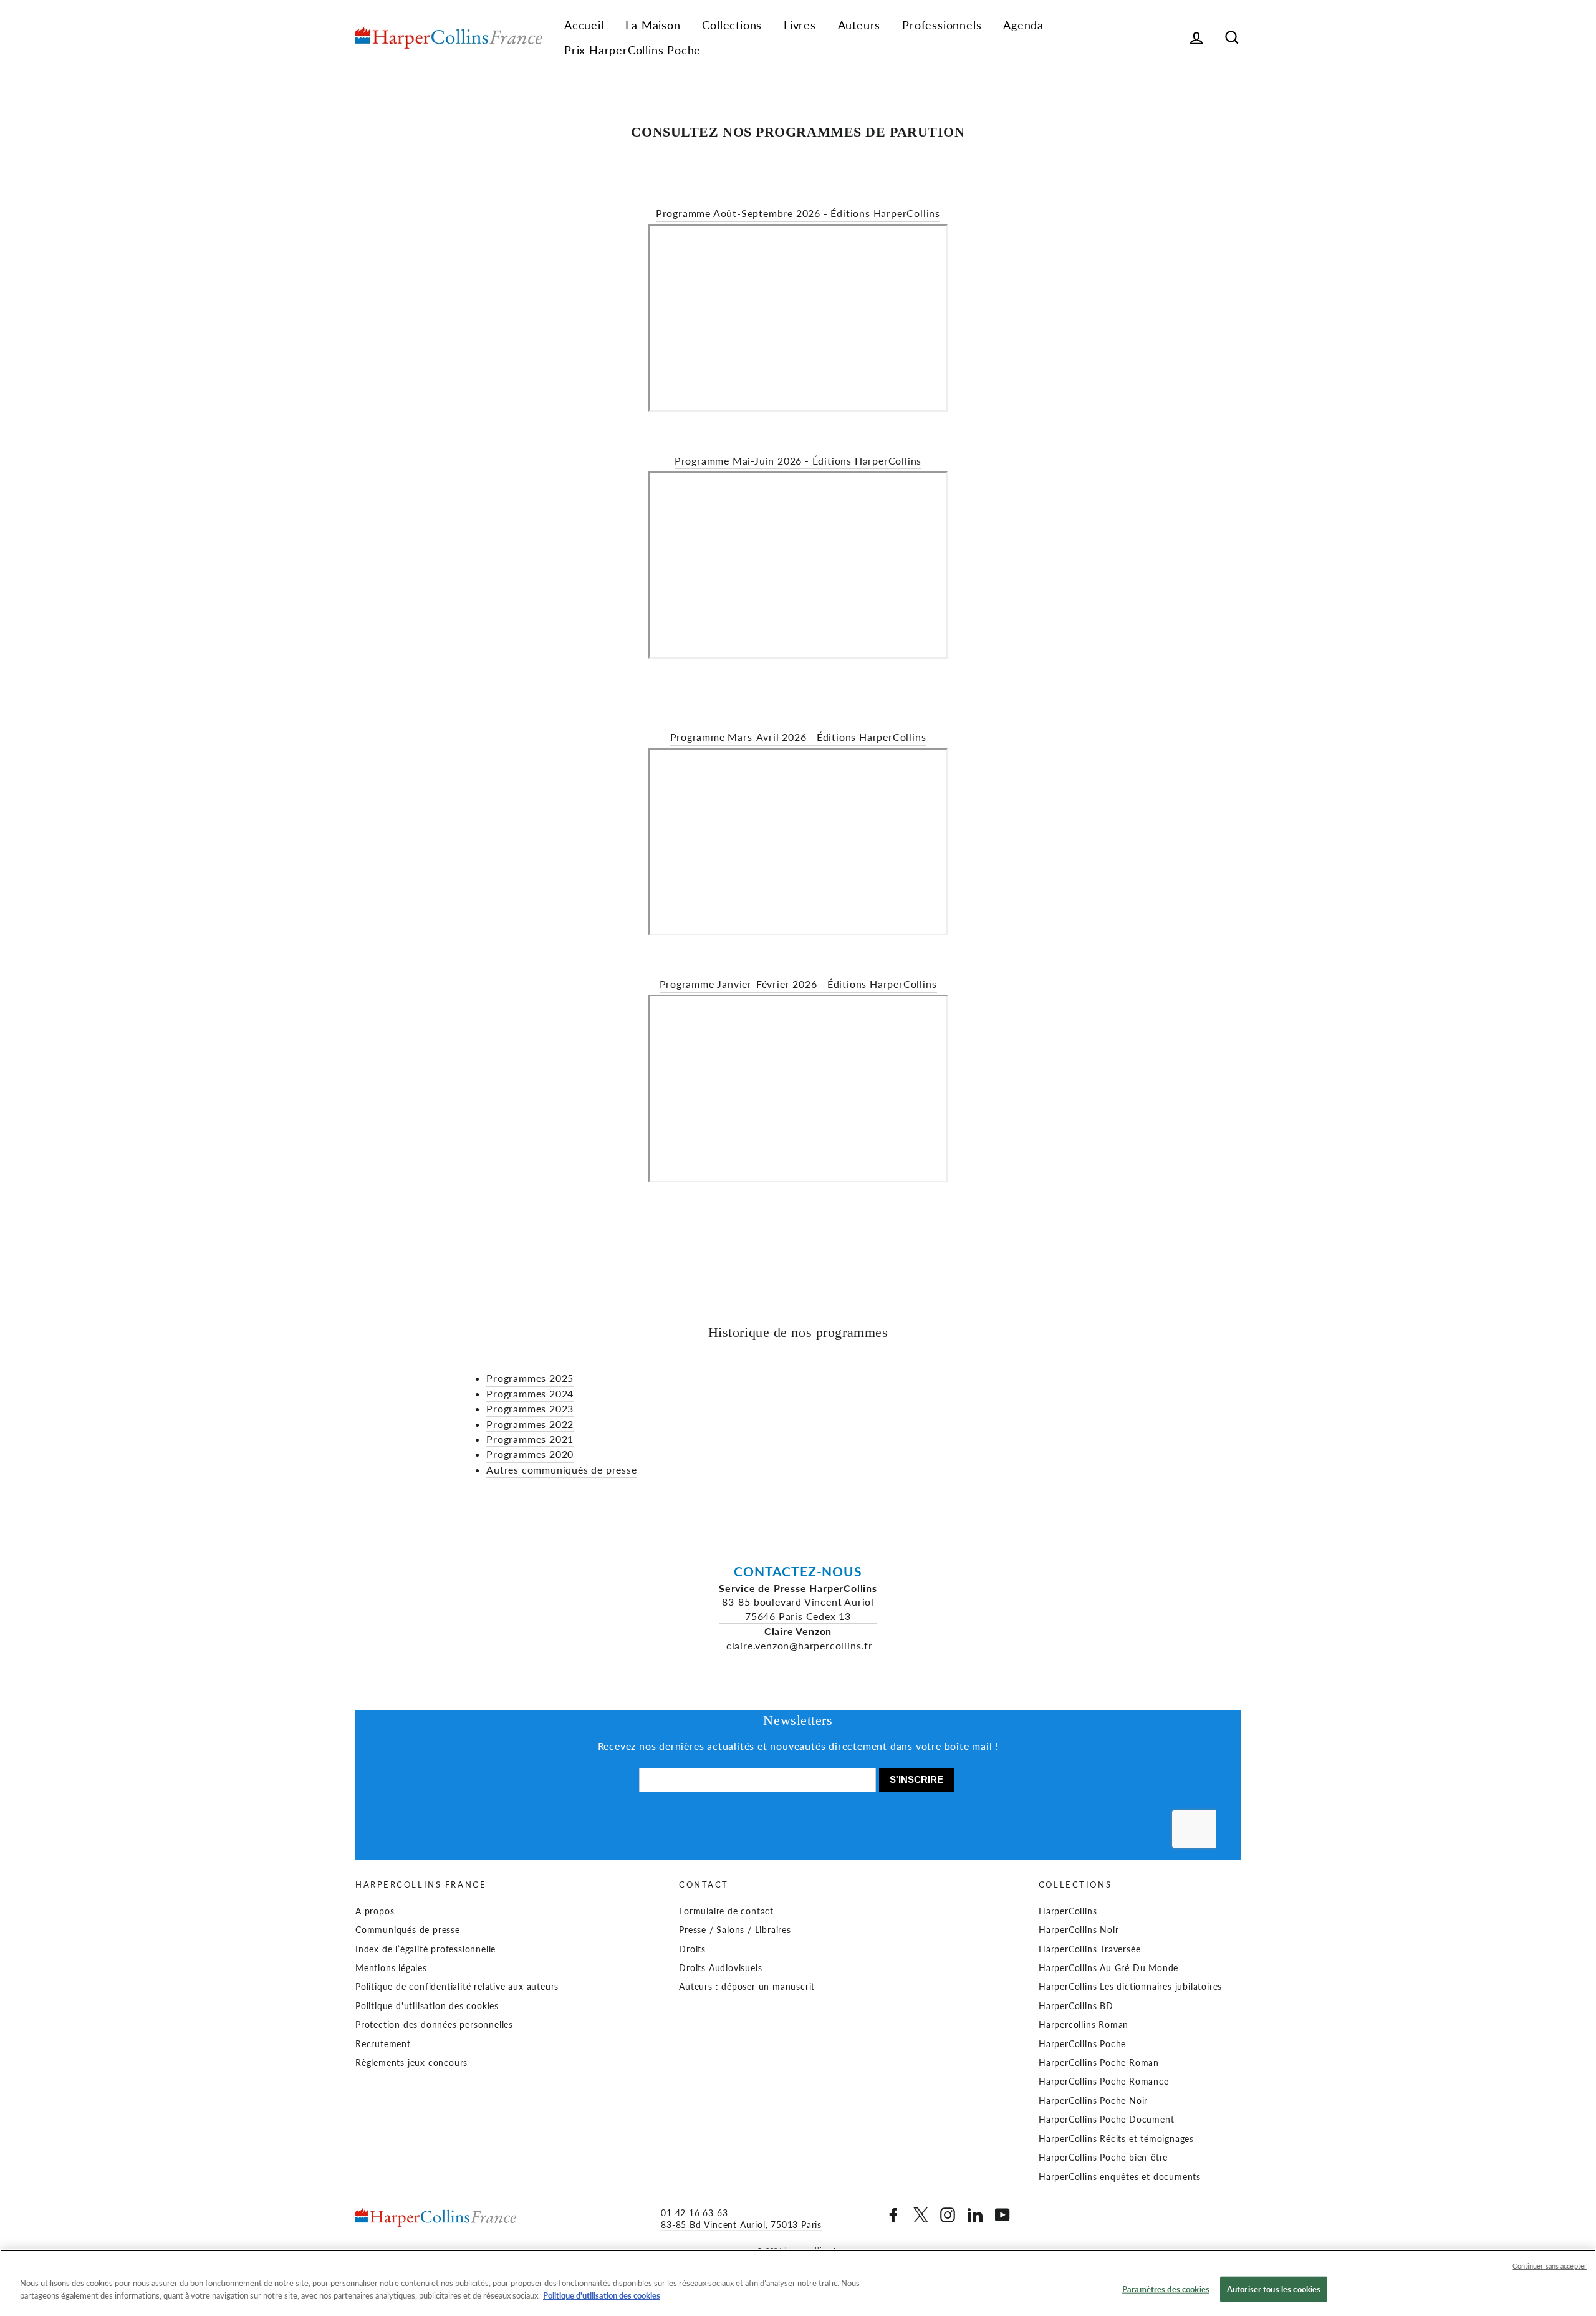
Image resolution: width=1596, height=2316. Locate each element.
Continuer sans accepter (1550, 2266)
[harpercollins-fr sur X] (921, 2215)
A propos (375, 1911)
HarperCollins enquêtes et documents (1120, 2177)
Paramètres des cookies (1166, 2289)
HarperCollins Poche (1082, 2044)
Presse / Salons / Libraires (735, 1930)
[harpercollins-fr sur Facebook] (893, 2215)
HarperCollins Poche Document (1106, 2120)
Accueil (584, 25)
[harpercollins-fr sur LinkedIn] (975, 2215)
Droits (692, 1949)
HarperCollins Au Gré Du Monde (1108, 1968)
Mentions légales (391, 1968)
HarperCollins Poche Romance (1104, 2082)
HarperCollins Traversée (1089, 1949)
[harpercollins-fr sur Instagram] (948, 2215)
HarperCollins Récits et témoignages (1116, 2139)
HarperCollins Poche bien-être (1103, 2158)
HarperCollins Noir (1079, 1930)
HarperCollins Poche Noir (1093, 2101)
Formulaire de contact (726, 1911)
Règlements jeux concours (411, 2063)
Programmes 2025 (530, 1378)
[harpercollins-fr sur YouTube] (1002, 2215)
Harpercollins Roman (1084, 2025)
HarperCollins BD (1076, 2006)
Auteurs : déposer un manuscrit (747, 1987)
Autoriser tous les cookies (1274, 2289)
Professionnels (942, 25)
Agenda (1023, 25)
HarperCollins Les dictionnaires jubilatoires (1130, 1987)
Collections (732, 25)
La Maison (653, 25)
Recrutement (383, 2044)
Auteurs (859, 25)
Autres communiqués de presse (561, 1469)
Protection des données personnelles (434, 2025)
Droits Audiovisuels (720, 1968)
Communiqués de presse (408, 1930)
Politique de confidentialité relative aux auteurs (457, 1987)
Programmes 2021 (530, 1439)
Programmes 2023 (530, 1408)
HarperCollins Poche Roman (1099, 2063)
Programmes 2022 (530, 1424)
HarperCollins (1068, 1911)
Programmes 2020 (530, 1454)
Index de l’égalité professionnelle (425, 1949)
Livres (800, 25)
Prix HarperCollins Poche (632, 50)
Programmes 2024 (530, 1393)
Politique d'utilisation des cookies (427, 2006)
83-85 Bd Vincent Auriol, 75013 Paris (741, 2225)
